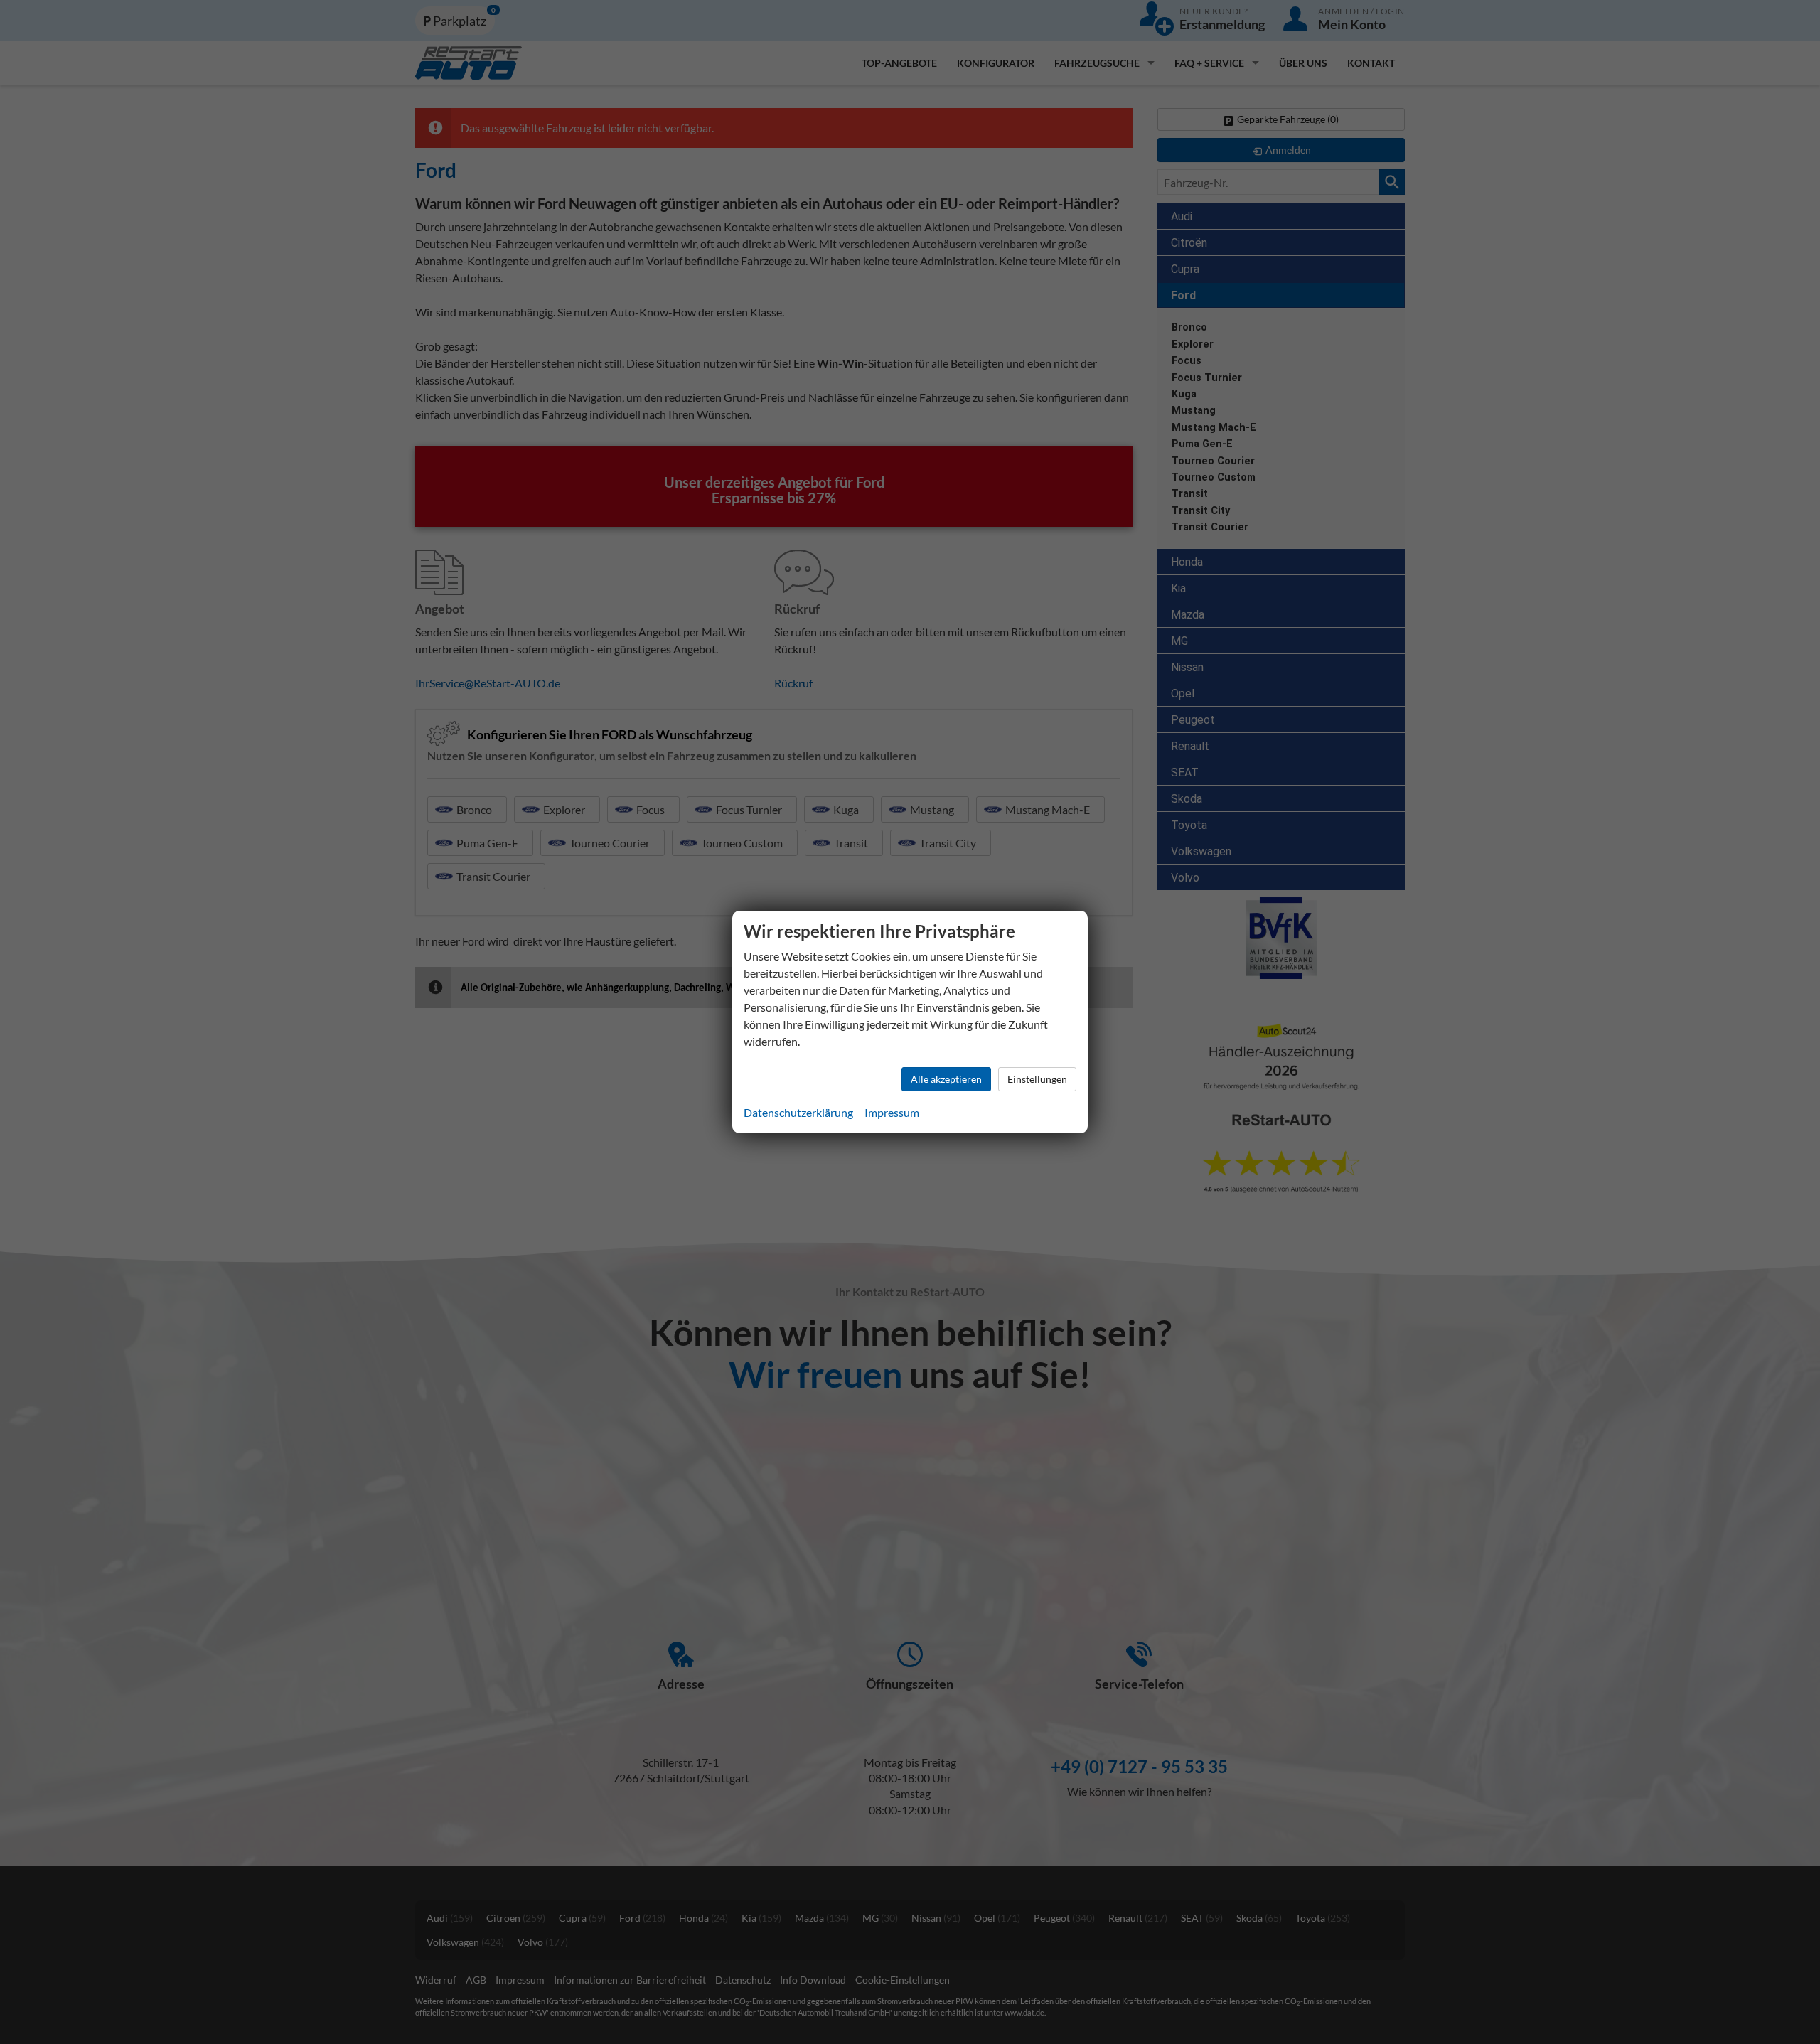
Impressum (892, 1112)
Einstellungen (1037, 1079)
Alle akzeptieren (946, 1079)
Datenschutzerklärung (798, 1112)
